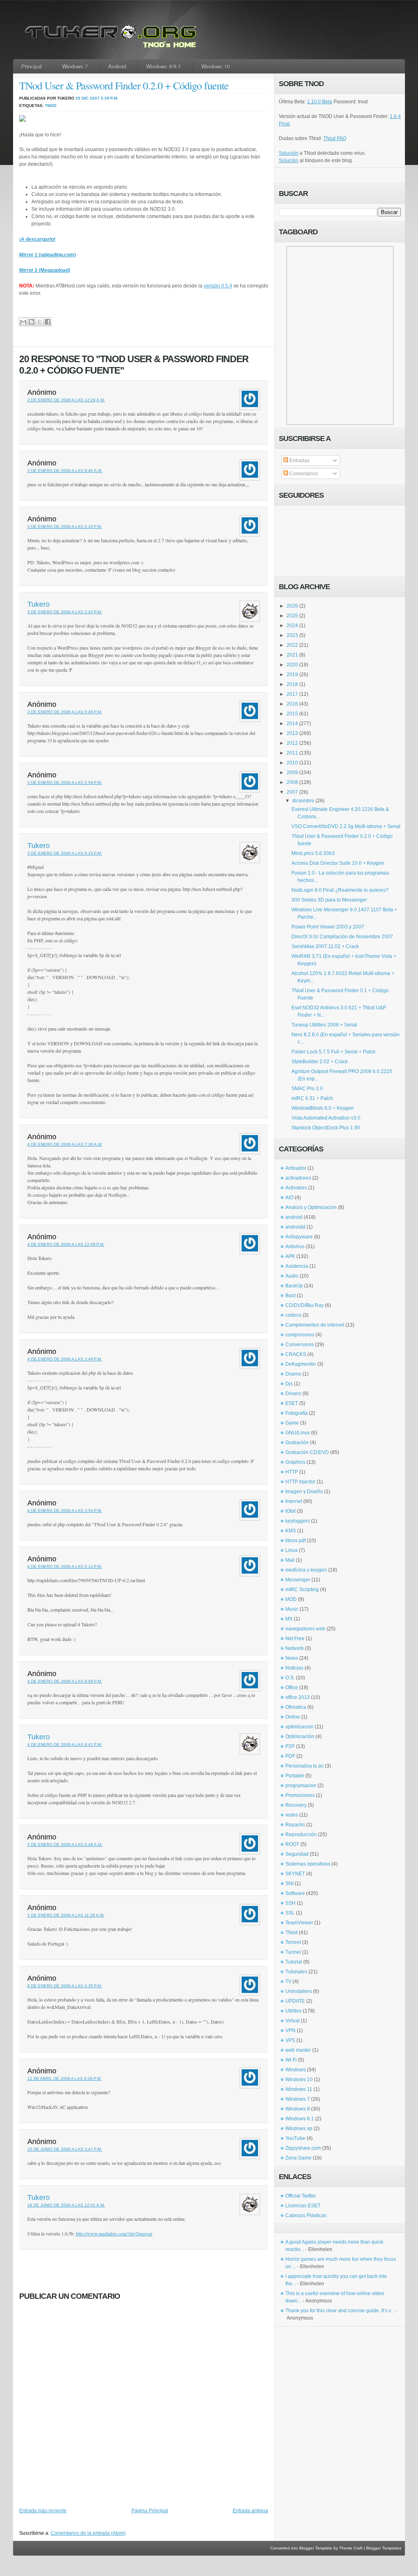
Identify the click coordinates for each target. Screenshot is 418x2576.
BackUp (294, 1286)
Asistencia (297, 1266)
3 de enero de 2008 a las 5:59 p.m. (65, 783)
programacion (301, 1786)
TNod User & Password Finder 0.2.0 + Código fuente (124, 85)
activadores (298, 1178)
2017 (292, 694)
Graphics (295, 1462)
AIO (289, 1198)
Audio (292, 1276)
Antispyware (299, 1237)
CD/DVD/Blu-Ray (305, 1305)
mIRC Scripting (302, 1590)
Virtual (292, 2021)
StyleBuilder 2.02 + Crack (320, 1062)
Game (292, 1423)
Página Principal (150, 2511)
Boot (290, 1296)
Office (292, 1688)
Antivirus (295, 1247)
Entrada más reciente (43, 2511)
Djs (289, 1384)
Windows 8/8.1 (163, 66)
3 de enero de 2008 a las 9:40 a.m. (65, 471)
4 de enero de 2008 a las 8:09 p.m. (65, 1681)
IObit (290, 1511)
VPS (290, 2040)
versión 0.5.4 (218, 286)
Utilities (293, 2011)
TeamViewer (299, 1923)
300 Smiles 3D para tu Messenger (329, 900)
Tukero (39, 604)
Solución (289, 153)
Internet (294, 1501)
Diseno (293, 1374)
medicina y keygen (306, 1570)
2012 (292, 743)
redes (292, 1815)
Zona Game (298, 2158)
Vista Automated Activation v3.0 (326, 1118)
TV (288, 1982)
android (294, 1217)
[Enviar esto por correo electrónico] (23, 322)
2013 (292, 733)
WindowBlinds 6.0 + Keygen (323, 1108)
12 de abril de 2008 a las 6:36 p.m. (64, 2078)
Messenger (298, 1580)
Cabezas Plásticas (306, 2215)
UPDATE (295, 2001)
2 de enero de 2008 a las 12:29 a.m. (66, 400)
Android (117, 66)
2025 (292, 616)
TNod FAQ (335, 138)
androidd (295, 1227)
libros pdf (296, 1541)
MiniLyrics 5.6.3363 (313, 853)
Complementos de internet (315, 1325)
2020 (292, 665)
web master (298, 2050)
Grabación (297, 1443)
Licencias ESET (303, 2206)
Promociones (300, 1795)
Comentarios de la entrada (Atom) (88, 2533)
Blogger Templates (384, 2548)
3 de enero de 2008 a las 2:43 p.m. (65, 612)
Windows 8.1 (300, 2119)
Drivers (293, 1394)
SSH (290, 1903)
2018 (292, 684)
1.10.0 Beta (320, 102)
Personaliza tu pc (305, 1766)
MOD (291, 1599)
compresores (300, 1335)
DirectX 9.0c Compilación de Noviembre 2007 (342, 937)
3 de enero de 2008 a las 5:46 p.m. (65, 712)
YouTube (295, 2138)
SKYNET (295, 1874)
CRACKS (296, 1354)
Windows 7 (75, 66)
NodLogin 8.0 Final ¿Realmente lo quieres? (340, 890)
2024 (292, 626)
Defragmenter (301, 1364)
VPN (290, 2031)
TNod (51, 106)
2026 (292, 606)
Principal (31, 66)
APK (290, 1256)
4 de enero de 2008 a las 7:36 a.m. (65, 1144)
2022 (292, 645)
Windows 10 (216, 66)
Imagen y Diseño (304, 1492)
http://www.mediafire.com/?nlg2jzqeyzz (114, 2233)
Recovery (296, 1805)
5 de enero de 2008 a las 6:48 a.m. (65, 1845)
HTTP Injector (300, 1482)
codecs (293, 1315)
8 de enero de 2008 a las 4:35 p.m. (65, 1986)
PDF (290, 1756)
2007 (292, 792)
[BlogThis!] (31, 322)
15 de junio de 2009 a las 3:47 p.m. (65, 2149)
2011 (292, 753)
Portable (295, 1776)
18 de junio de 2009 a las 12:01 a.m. (66, 2205)
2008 (292, 782)
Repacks (295, 1825)
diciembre (303, 801)
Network (295, 1648)
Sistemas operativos (308, 1864)
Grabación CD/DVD (307, 1452)
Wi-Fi (291, 2060)
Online (293, 1717)
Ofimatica (296, 1707)
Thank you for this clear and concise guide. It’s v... (340, 2311)
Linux (291, 1550)
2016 (292, 704)
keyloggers (298, 1521)
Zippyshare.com (303, 2148)
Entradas (299, 461)
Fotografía (297, 1413)
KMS (291, 1531)
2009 (292, 773)
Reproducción (301, 1835)
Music (292, 1609)
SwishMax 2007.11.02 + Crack (325, 946)
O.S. (290, 1678)
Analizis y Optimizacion (311, 1207)
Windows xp (299, 2128)
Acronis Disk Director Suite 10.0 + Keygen (338, 863)
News (292, 1658)
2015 (292, 714)
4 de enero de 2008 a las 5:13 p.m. (65, 1566)
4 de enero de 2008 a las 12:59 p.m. (66, 1244)
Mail (290, 1560)
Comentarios (303, 474)
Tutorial (294, 1962)
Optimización (300, 1737)
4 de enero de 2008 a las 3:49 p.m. (65, 1359)
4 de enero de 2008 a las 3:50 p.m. (65, 1511)
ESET (292, 1403)
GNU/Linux (298, 1433)
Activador (296, 1168)
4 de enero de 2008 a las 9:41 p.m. (65, 1744)
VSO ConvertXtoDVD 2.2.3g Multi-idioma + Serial (346, 826)
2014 (292, 724)
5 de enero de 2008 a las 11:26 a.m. (66, 1915)
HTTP (292, 1472)
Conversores (300, 1345)
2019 (292, 675)
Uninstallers (299, 1991)
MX (289, 1619)
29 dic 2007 (88, 98)
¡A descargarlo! (37, 239)
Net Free (295, 1639)
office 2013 (298, 1697)
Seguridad (297, 1854)
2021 (292, 655)
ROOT (292, 1844)
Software (295, 1893)
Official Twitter (301, 2196)
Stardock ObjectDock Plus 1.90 (326, 1128)
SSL (290, 1913)
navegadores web (305, 1629)
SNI (289, 1884)
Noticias (294, 1668)
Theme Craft (351, 2548)
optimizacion (299, 1727)
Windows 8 (298, 2109)
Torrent (293, 1942)
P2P (290, 1746)
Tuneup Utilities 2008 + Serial (324, 1025)
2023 (292, 635)
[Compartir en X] (39, 322)
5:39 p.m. (110, 98)
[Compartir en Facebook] (48, 322)
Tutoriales (296, 1972)
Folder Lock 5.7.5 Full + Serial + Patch (334, 1052)
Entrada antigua (250, 2511)
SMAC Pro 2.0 (307, 1089)
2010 (292, 763)
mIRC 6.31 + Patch (312, 1098)
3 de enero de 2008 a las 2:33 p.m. (65, 527)
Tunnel (293, 1952)
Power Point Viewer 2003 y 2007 (328, 927)
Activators (296, 1188)
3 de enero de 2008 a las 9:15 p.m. (65, 853)
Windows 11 (299, 2089)
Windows (296, 2070)
